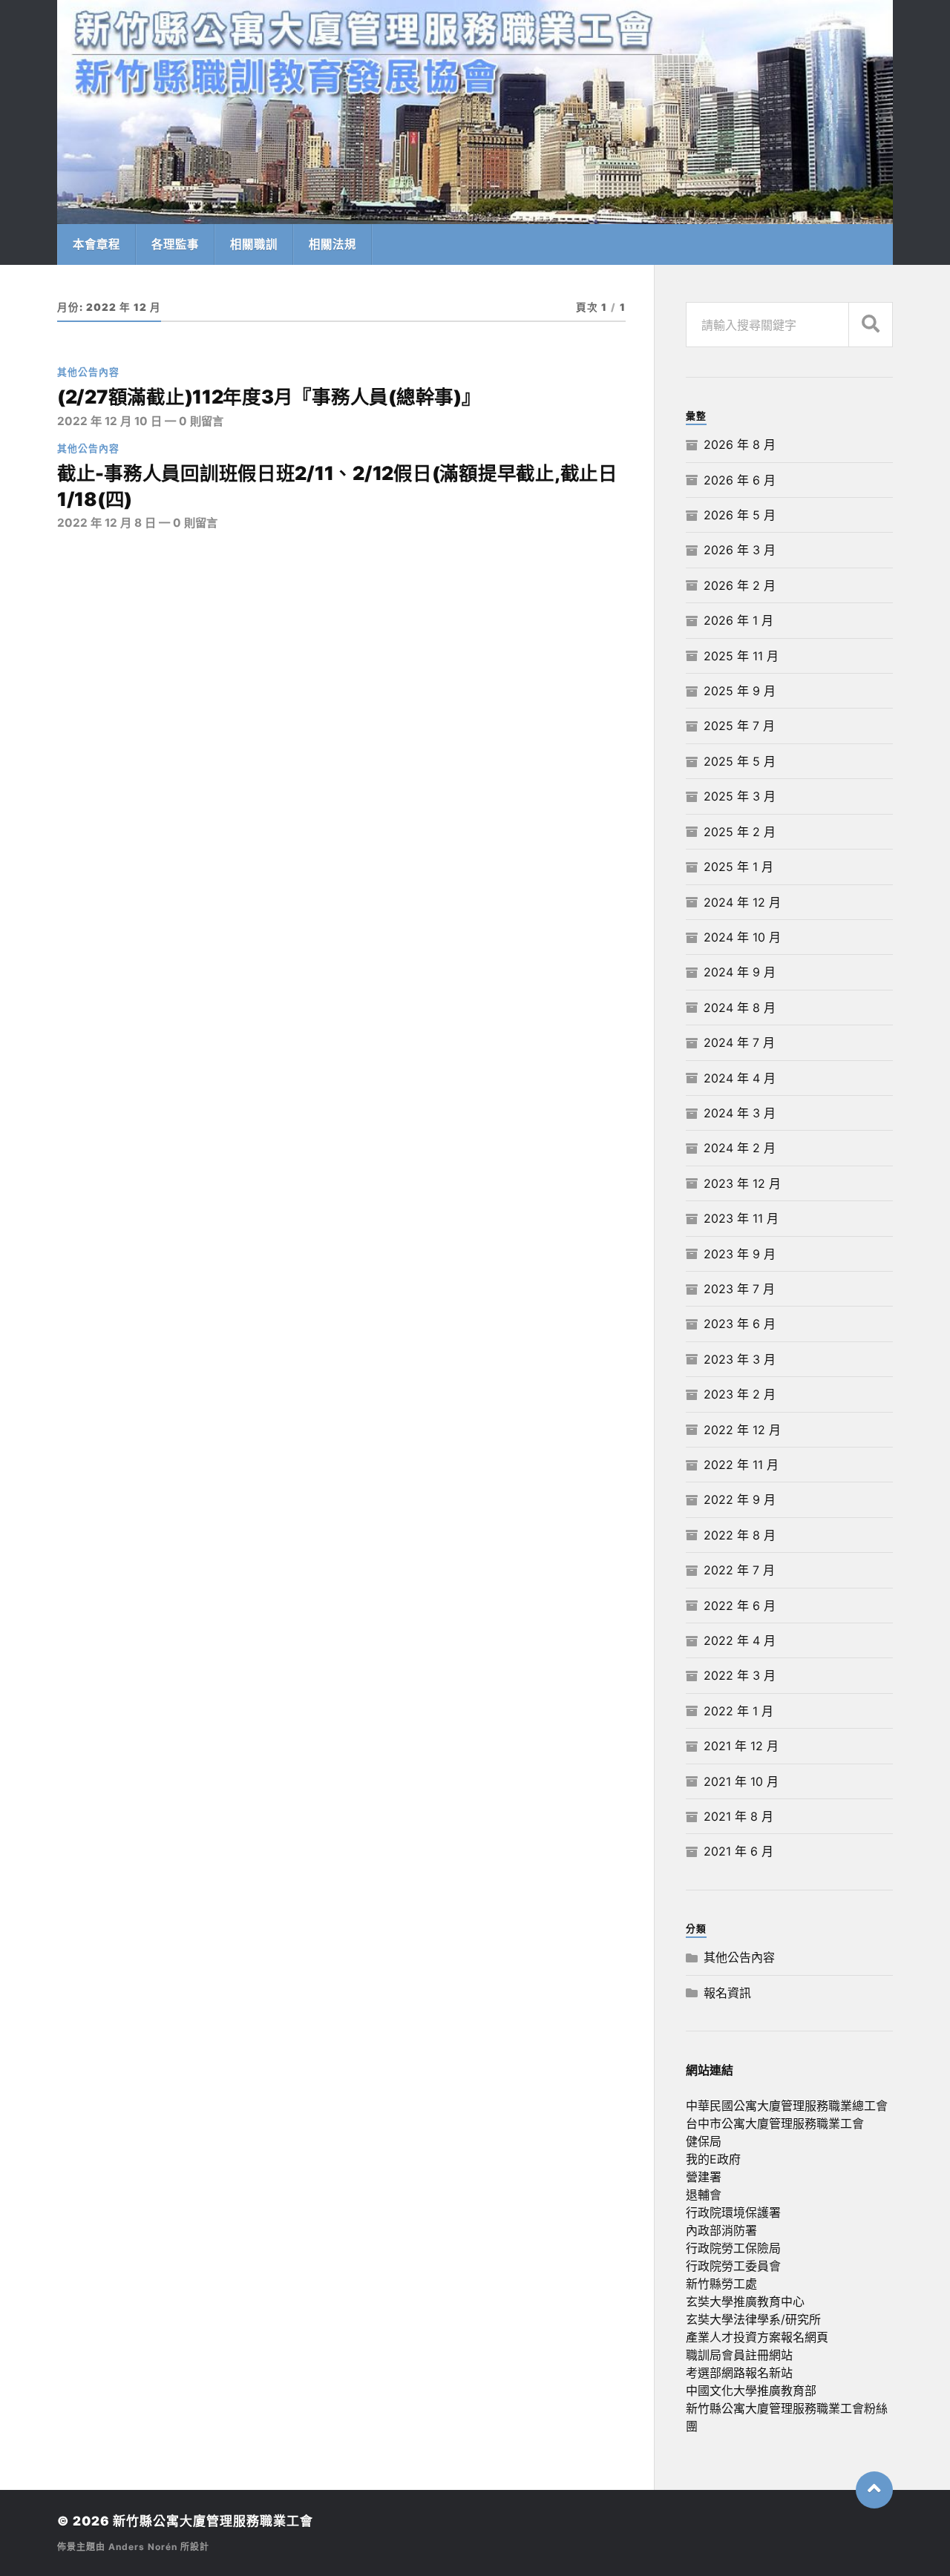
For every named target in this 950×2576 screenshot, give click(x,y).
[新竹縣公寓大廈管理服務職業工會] (475, 112)
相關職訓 (254, 244)
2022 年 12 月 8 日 (107, 523)
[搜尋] (871, 325)
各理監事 (175, 244)
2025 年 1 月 (738, 867)
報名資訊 (727, 1993)
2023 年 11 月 (741, 1218)
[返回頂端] (874, 2490)
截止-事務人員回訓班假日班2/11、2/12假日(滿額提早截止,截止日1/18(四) (337, 486)
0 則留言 (201, 421)
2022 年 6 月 (740, 1606)
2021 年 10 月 (741, 1781)
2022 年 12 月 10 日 (109, 421)
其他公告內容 (88, 372)
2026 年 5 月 (740, 515)
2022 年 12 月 (742, 1430)
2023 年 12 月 (742, 1183)
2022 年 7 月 (739, 1570)
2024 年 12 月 (742, 902)
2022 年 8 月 (740, 1535)
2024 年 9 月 (740, 972)
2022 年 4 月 (740, 1640)
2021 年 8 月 (738, 1816)
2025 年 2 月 (740, 832)
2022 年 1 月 (738, 1711)
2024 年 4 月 (740, 1078)
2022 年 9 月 (740, 1499)
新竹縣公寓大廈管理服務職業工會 (213, 2521)
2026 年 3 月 (740, 550)
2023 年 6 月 (740, 1324)
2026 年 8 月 (740, 444)
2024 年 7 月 (739, 1042)
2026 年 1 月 (738, 620)
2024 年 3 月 (740, 1113)
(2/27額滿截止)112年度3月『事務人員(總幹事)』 (269, 397)
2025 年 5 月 (740, 761)
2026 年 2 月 (740, 585)
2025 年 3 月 (740, 796)
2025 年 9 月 (740, 691)
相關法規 (332, 244)
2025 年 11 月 (741, 656)
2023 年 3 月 (740, 1359)
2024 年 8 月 (740, 1008)
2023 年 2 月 (740, 1394)
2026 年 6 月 (740, 480)
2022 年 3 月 (740, 1675)
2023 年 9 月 (740, 1254)
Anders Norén (143, 2547)
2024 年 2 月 (740, 1148)
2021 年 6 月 (738, 1851)
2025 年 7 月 (739, 726)
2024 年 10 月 (742, 937)
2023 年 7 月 (739, 1289)
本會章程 (96, 244)
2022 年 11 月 (741, 1465)
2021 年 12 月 (741, 1746)
